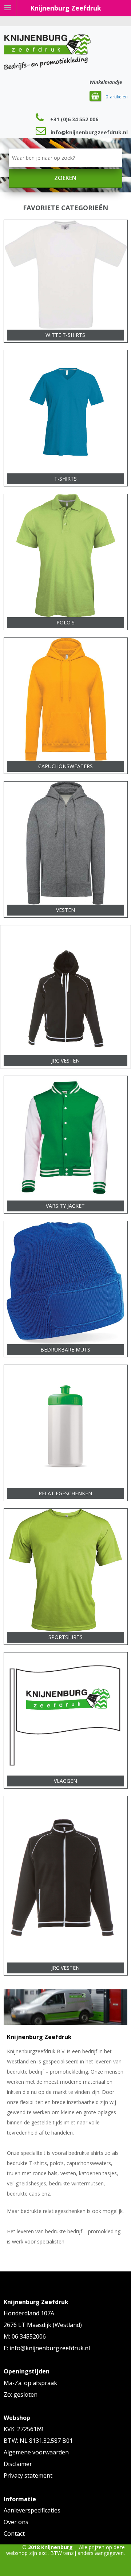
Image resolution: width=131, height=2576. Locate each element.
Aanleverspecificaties (32, 2510)
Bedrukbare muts (65, 1350)
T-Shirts (65, 479)
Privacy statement (28, 2475)
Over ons (16, 2522)
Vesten (65, 910)
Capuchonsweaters (65, 766)
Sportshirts (65, 1637)
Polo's (65, 622)
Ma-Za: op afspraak (30, 2383)
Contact (14, 2534)
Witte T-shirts (65, 335)
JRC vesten (65, 1061)
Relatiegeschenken (65, 1493)
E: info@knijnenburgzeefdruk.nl (47, 2348)
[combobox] (66, 158)
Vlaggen (65, 1781)
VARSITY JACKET (65, 1206)
